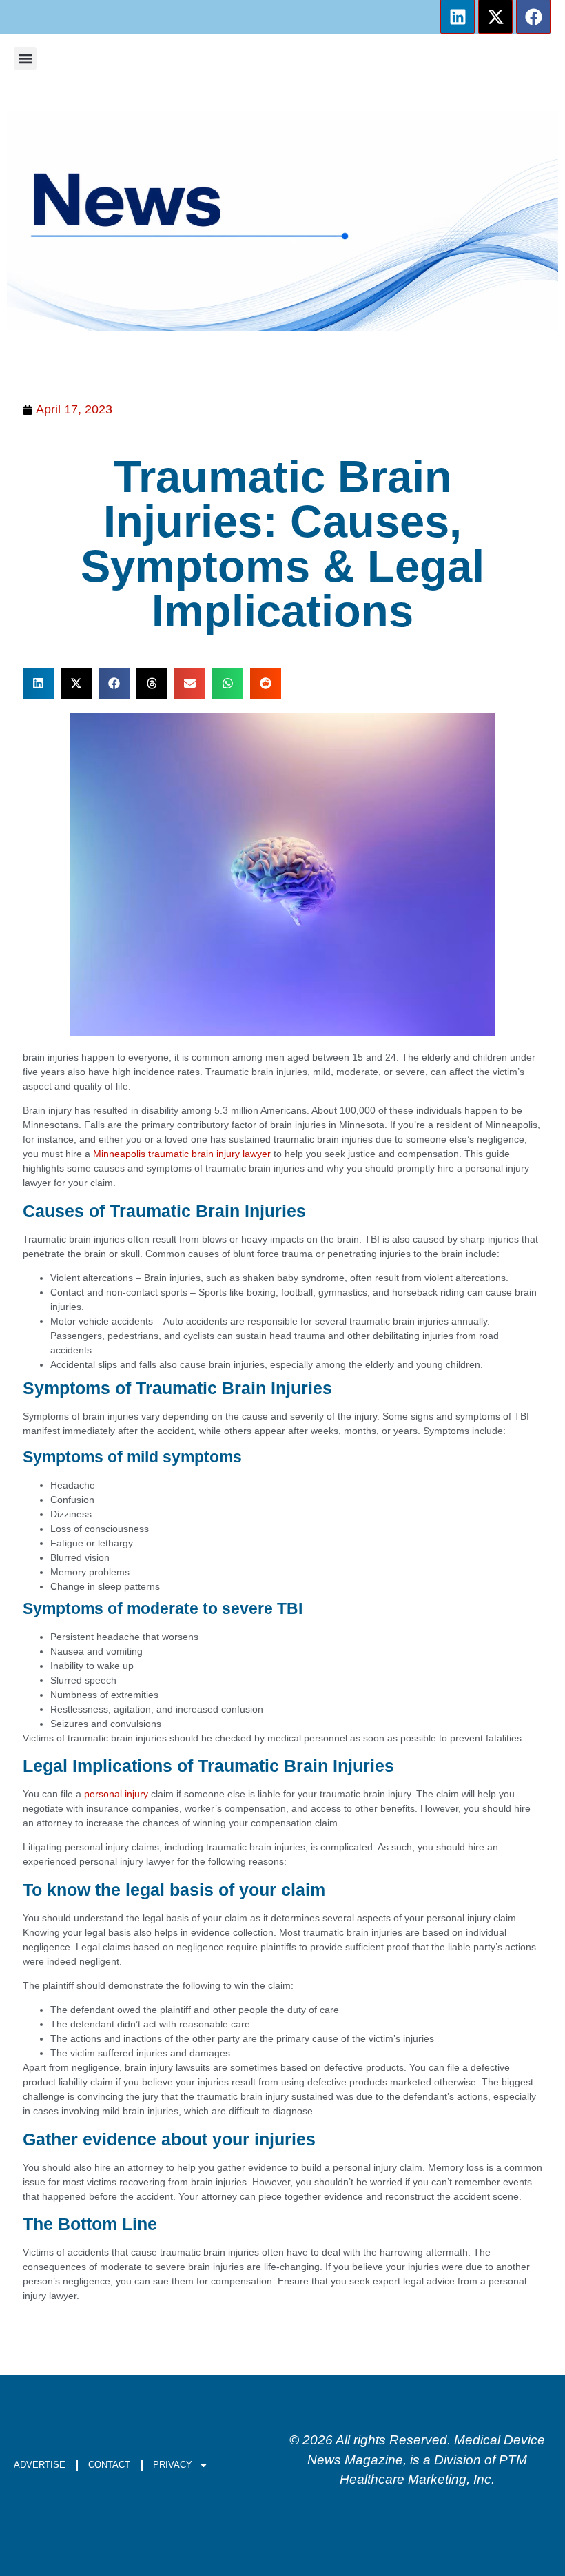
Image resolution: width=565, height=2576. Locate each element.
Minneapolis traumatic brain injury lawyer (182, 1154)
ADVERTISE (40, 2465)
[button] (25, 58)
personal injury (116, 1794)
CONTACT (109, 2465)
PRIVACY (173, 2465)
